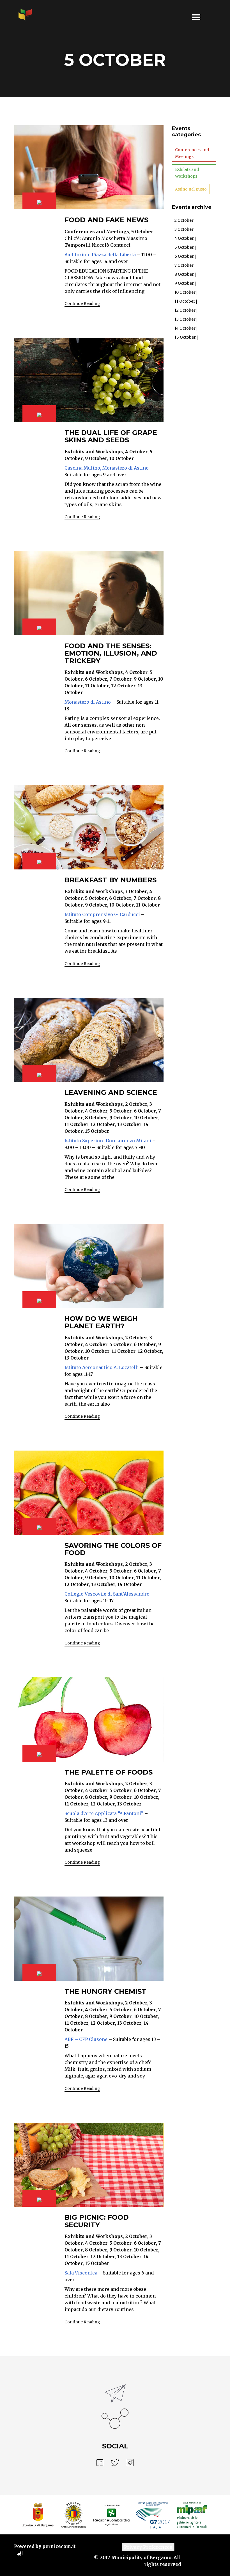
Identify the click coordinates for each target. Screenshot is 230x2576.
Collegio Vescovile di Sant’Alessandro (107, 1594)
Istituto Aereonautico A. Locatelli (102, 1367)
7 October (184, 265)
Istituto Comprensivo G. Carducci (102, 914)
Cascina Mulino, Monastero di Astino (107, 468)
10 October (185, 292)
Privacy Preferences (148, 2547)
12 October (185, 310)
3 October (184, 229)
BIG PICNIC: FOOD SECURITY (97, 2221)
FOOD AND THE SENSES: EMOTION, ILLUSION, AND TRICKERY (111, 653)
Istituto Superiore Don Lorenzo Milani (108, 1141)
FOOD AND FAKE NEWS (106, 220)
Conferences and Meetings (192, 153)
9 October (184, 283)
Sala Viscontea (81, 2273)
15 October (185, 337)
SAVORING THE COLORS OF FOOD (113, 1549)
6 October (184, 256)
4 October (184, 238)
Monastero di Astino (88, 702)
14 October (185, 328)
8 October (184, 274)
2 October (184, 220)
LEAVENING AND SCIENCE (111, 1092)
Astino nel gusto (191, 189)
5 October (184, 247)
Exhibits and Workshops (187, 173)
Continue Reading (82, 303)
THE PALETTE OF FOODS (109, 1772)
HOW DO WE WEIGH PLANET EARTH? (101, 1322)
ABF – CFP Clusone (86, 2039)
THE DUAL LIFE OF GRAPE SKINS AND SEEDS (111, 436)
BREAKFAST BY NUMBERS (111, 880)
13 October (185, 319)
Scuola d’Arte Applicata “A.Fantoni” (104, 1813)
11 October (185, 301)
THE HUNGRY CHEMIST (105, 1991)
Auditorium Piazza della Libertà (100, 255)
